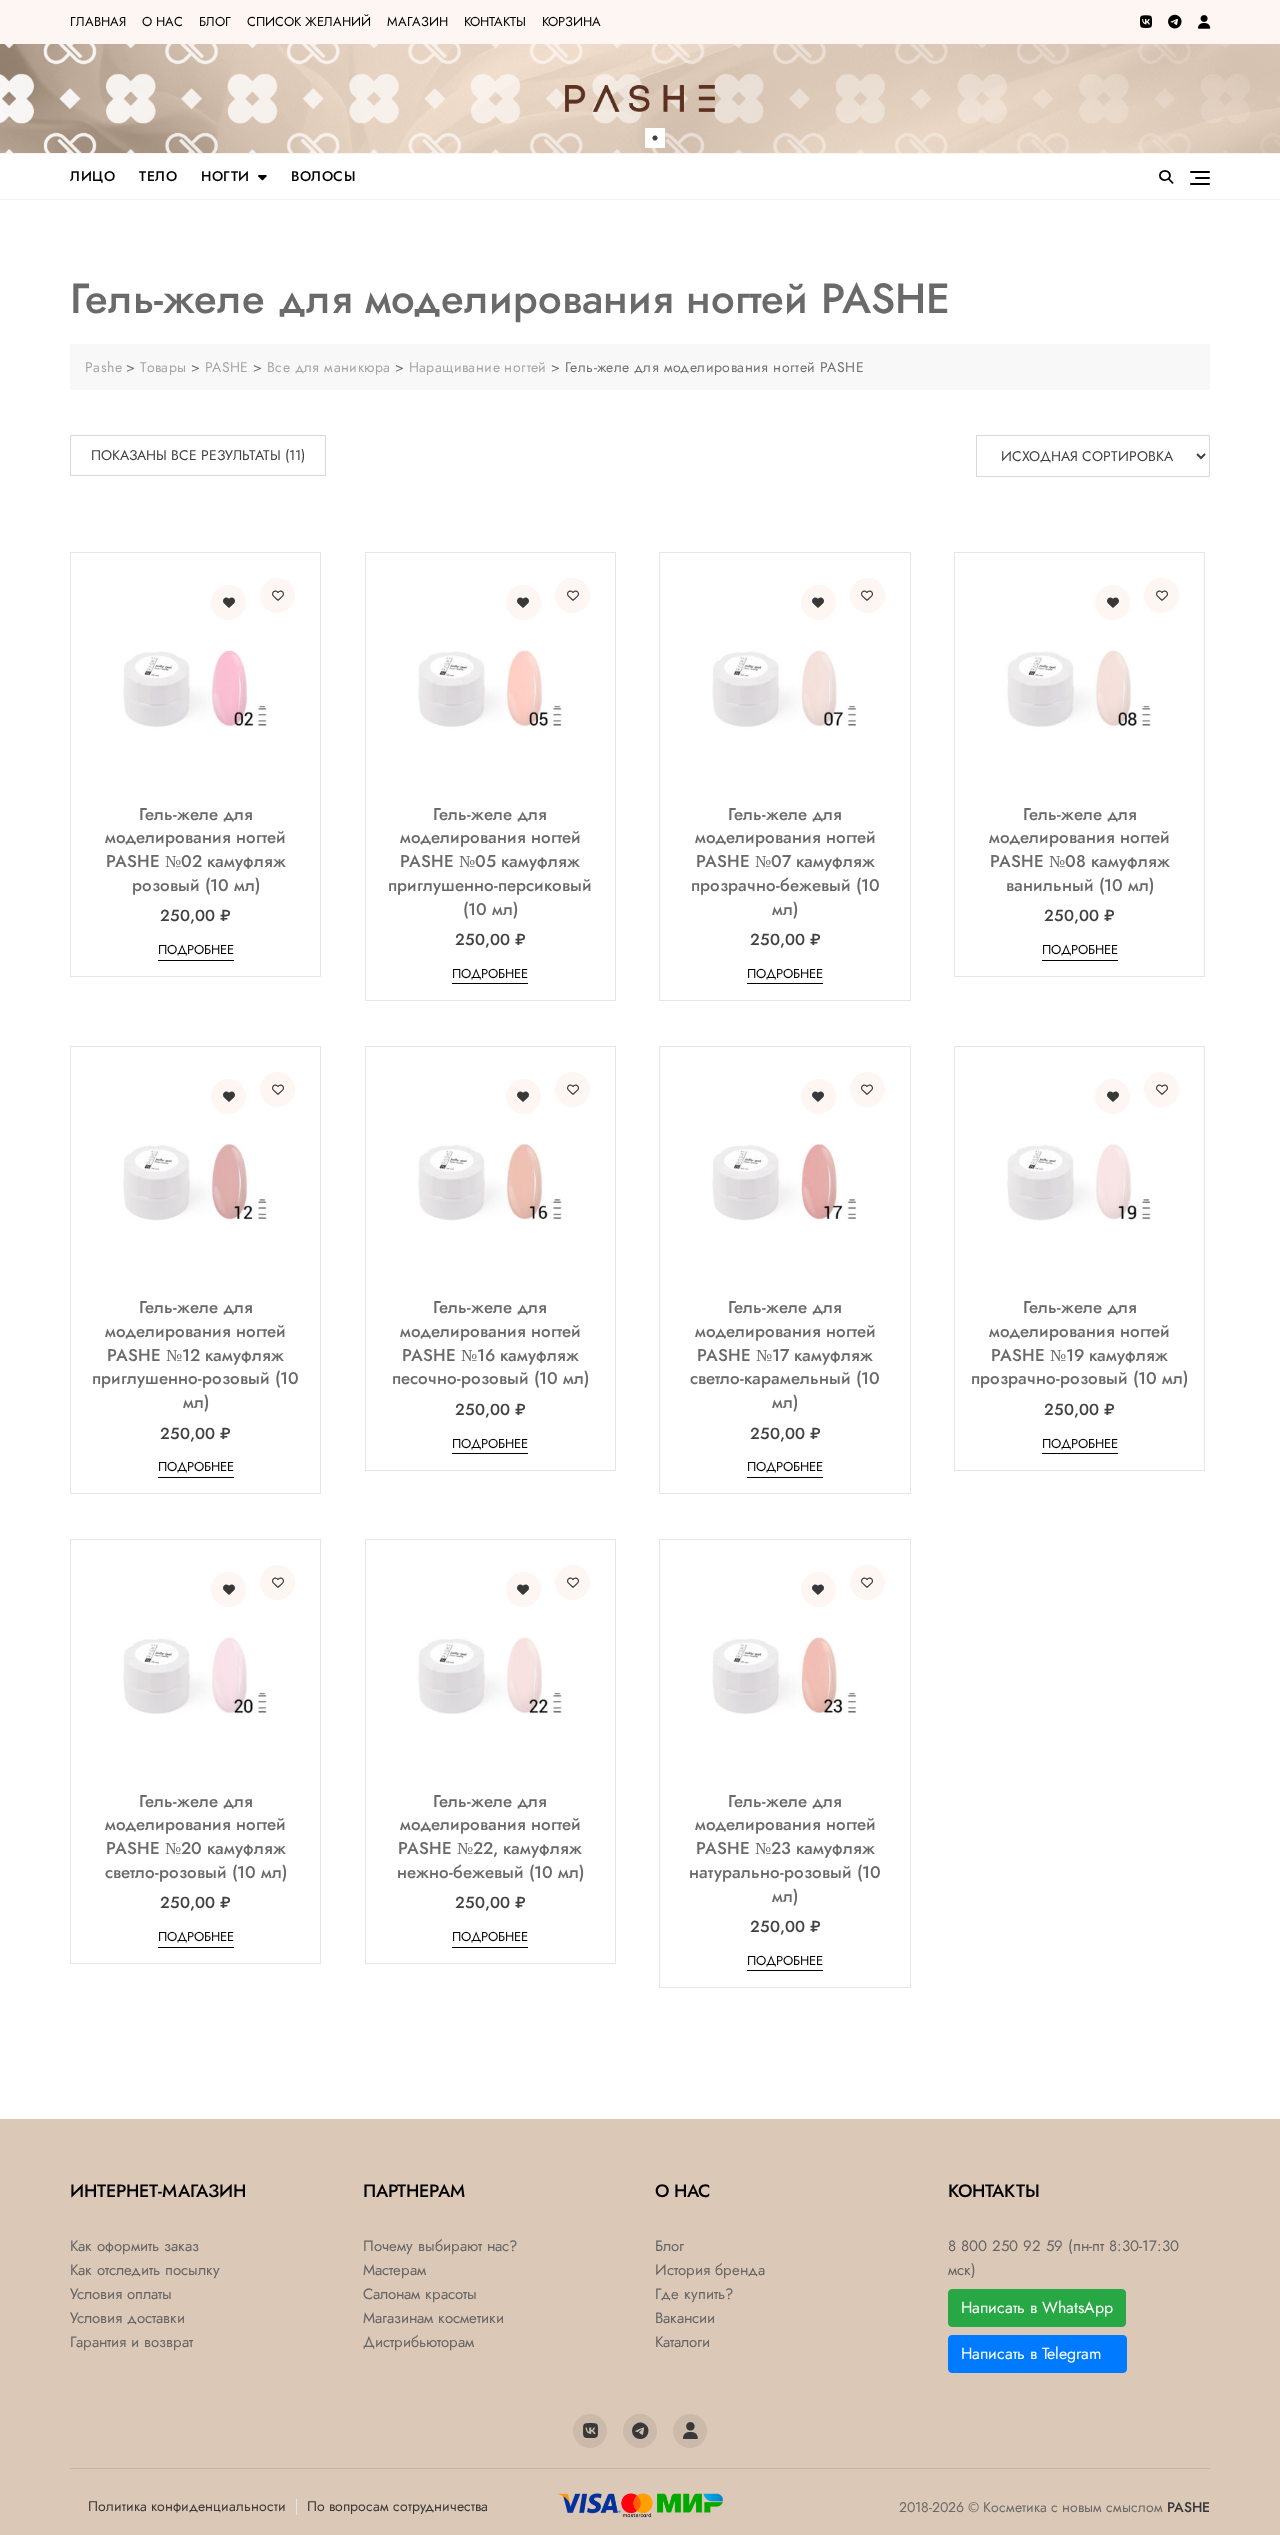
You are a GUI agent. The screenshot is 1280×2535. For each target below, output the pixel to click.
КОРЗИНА (571, 21)
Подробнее (196, 949)
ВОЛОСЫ (323, 176)
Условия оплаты (121, 2294)
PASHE (1188, 2507)
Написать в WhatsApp (1037, 2307)
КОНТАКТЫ (495, 21)
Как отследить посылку (145, 2270)
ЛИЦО (92, 176)
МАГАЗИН (417, 21)
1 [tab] (655, 138)
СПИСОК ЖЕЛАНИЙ (309, 21)
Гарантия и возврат (131, 2342)
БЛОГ (215, 21)
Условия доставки (127, 2318)
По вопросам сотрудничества (397, 2506)
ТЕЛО (158, 176)
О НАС (162, 21)
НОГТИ (225, 176)
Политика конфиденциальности (187, 2506)
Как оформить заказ (134, 2246)
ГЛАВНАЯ (98, 21)
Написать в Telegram (1037, 2353)
